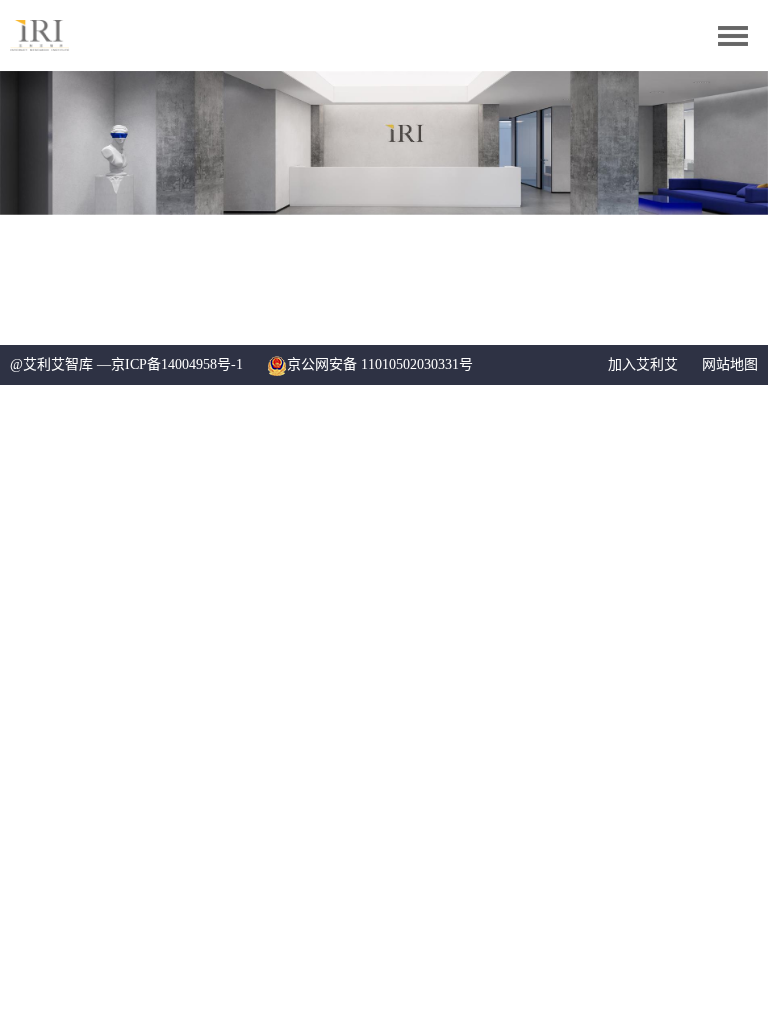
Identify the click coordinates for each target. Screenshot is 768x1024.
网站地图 (730, 364)
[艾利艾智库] (53, 35)
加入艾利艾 (643, 364)
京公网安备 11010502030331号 (380, 364)
